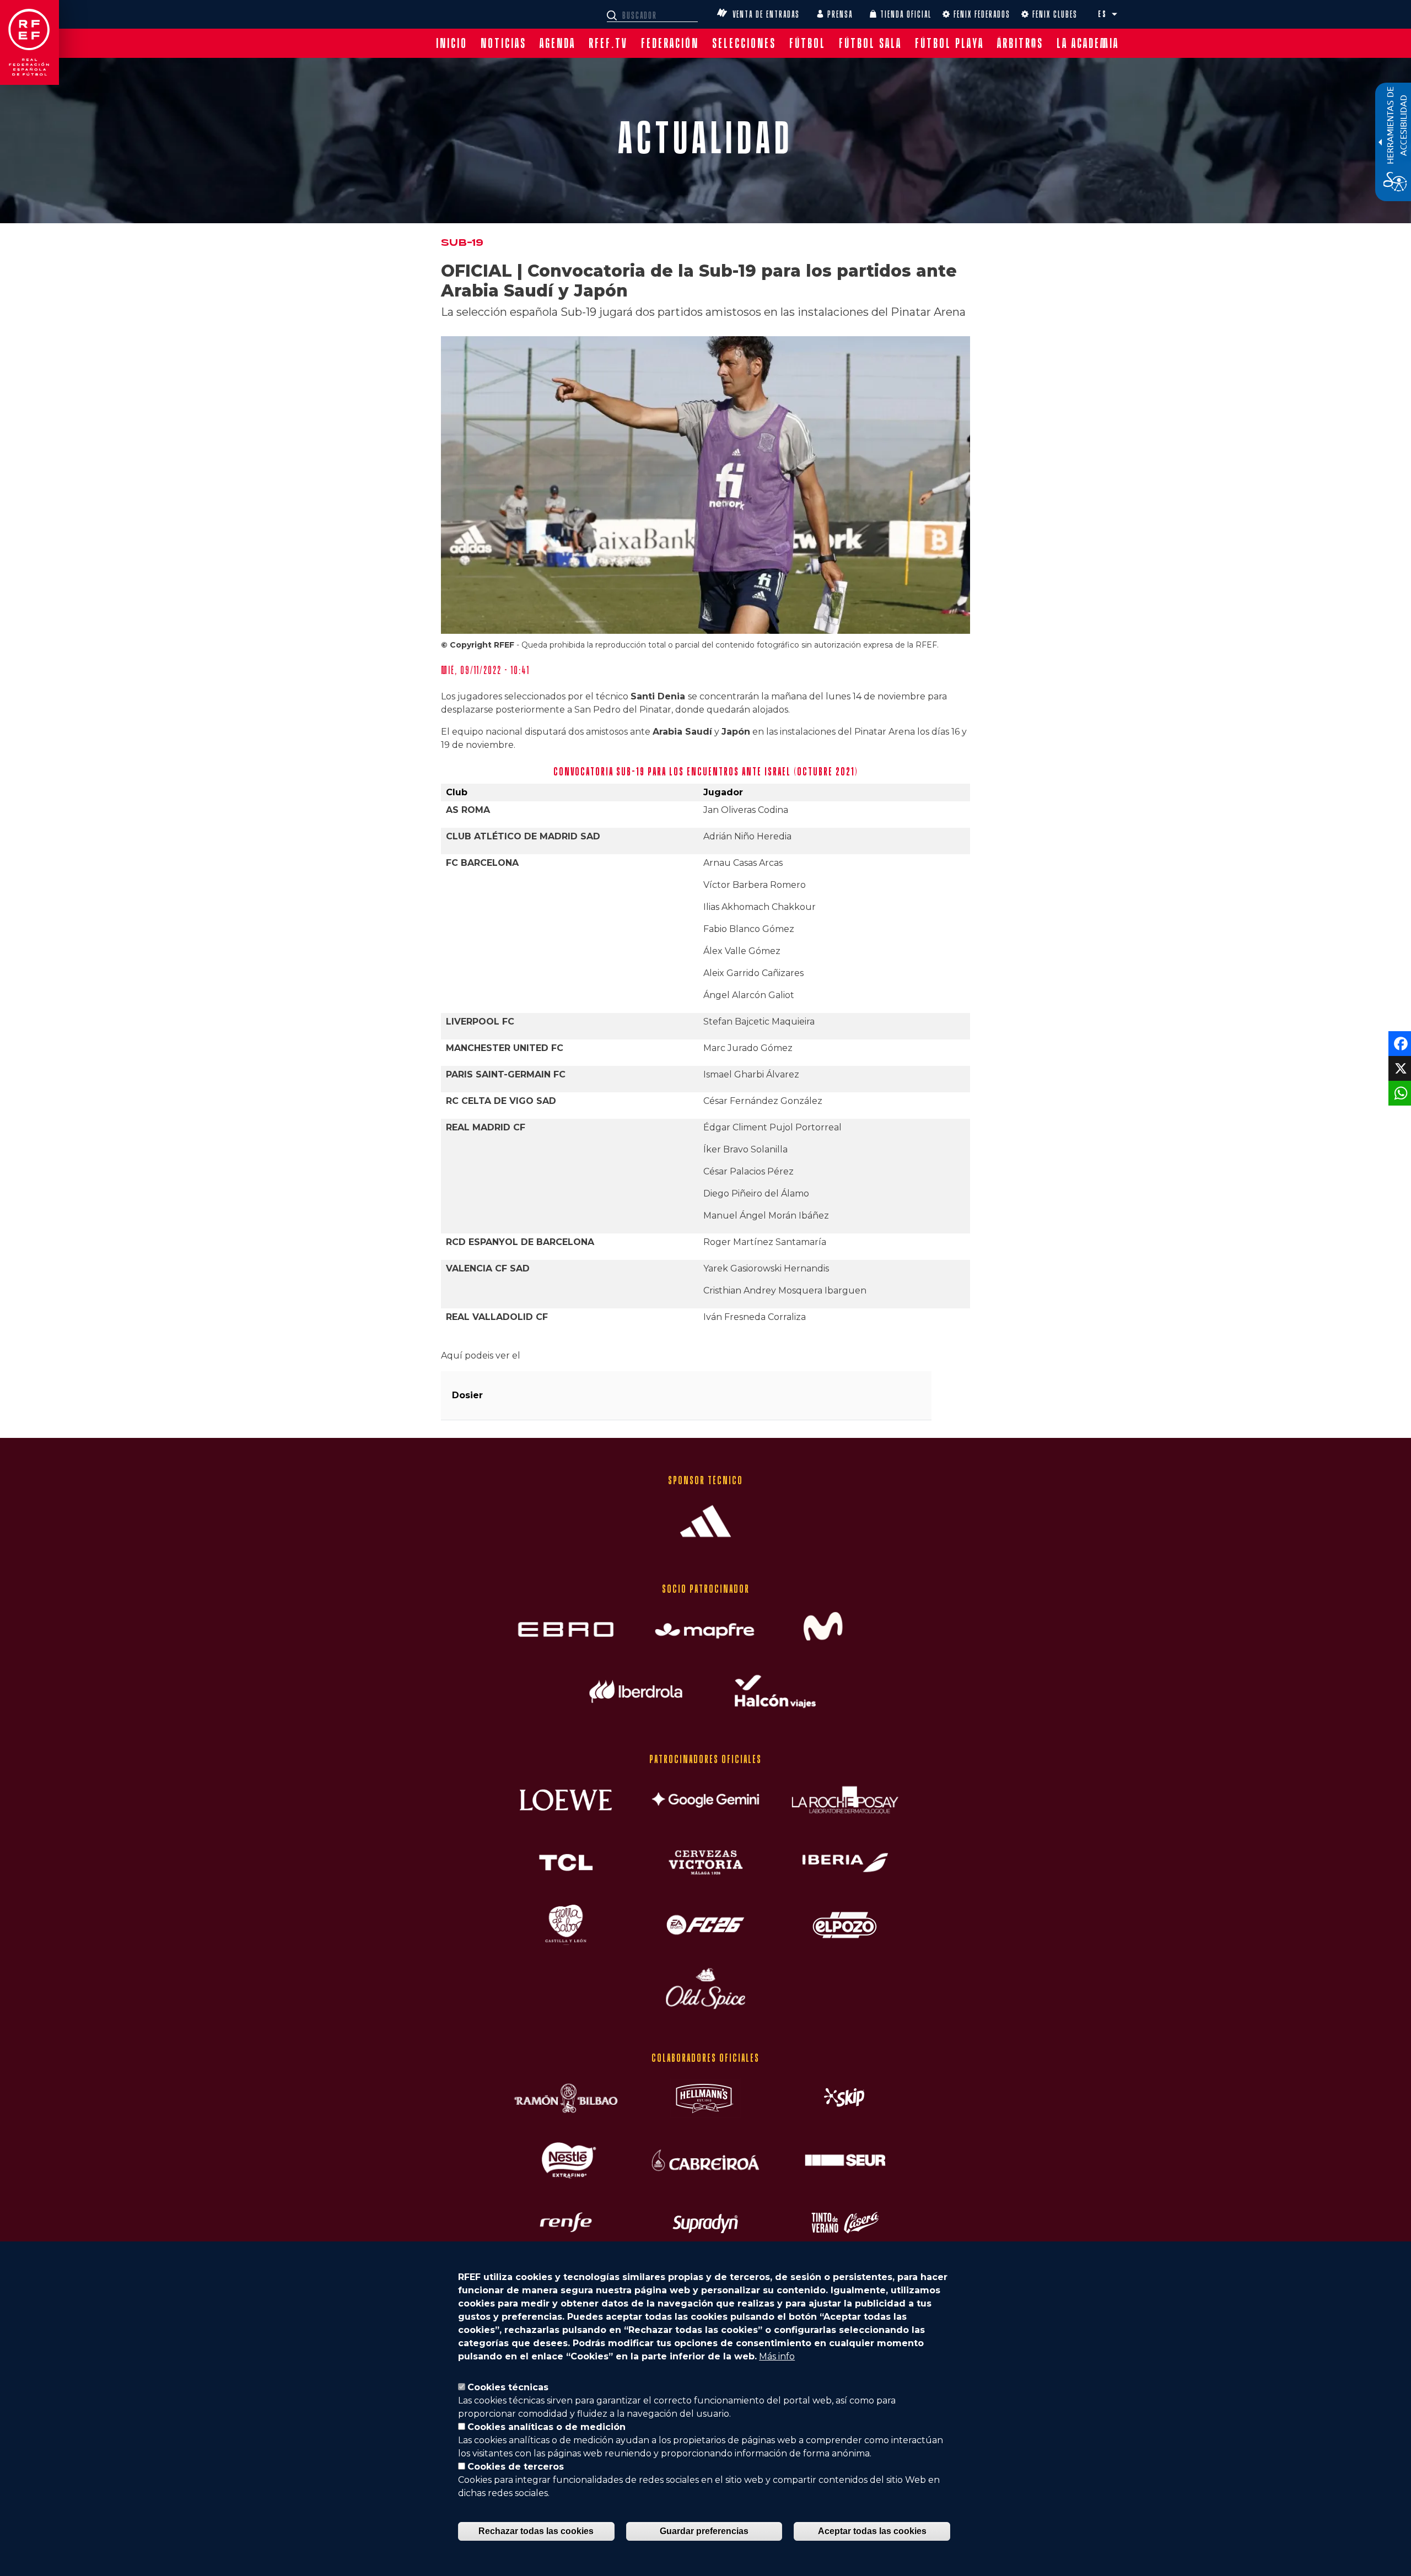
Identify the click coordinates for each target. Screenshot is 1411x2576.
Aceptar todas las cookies (872, 2531)
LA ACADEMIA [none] (1088, 43)
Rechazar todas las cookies (536, 2531)
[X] (1399, 1068)
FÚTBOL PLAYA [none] (949, 43)
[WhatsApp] (1399, 1093)
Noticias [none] (503, 43)
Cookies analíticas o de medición (546, 2427)
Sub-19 (462, 243)
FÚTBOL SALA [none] (870, 43)
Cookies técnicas (508, 2387)
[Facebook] (1399, 1043)
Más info (777, 2356)
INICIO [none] (452, 43)
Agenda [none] (558, 43)
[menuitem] (452, 43)
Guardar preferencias (704, 2531)
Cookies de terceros (516, 2467)
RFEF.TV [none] (608, 43)
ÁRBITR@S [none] (1020, 43)
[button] (1114, 14)
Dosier (467, 1395)
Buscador (613, 15)
